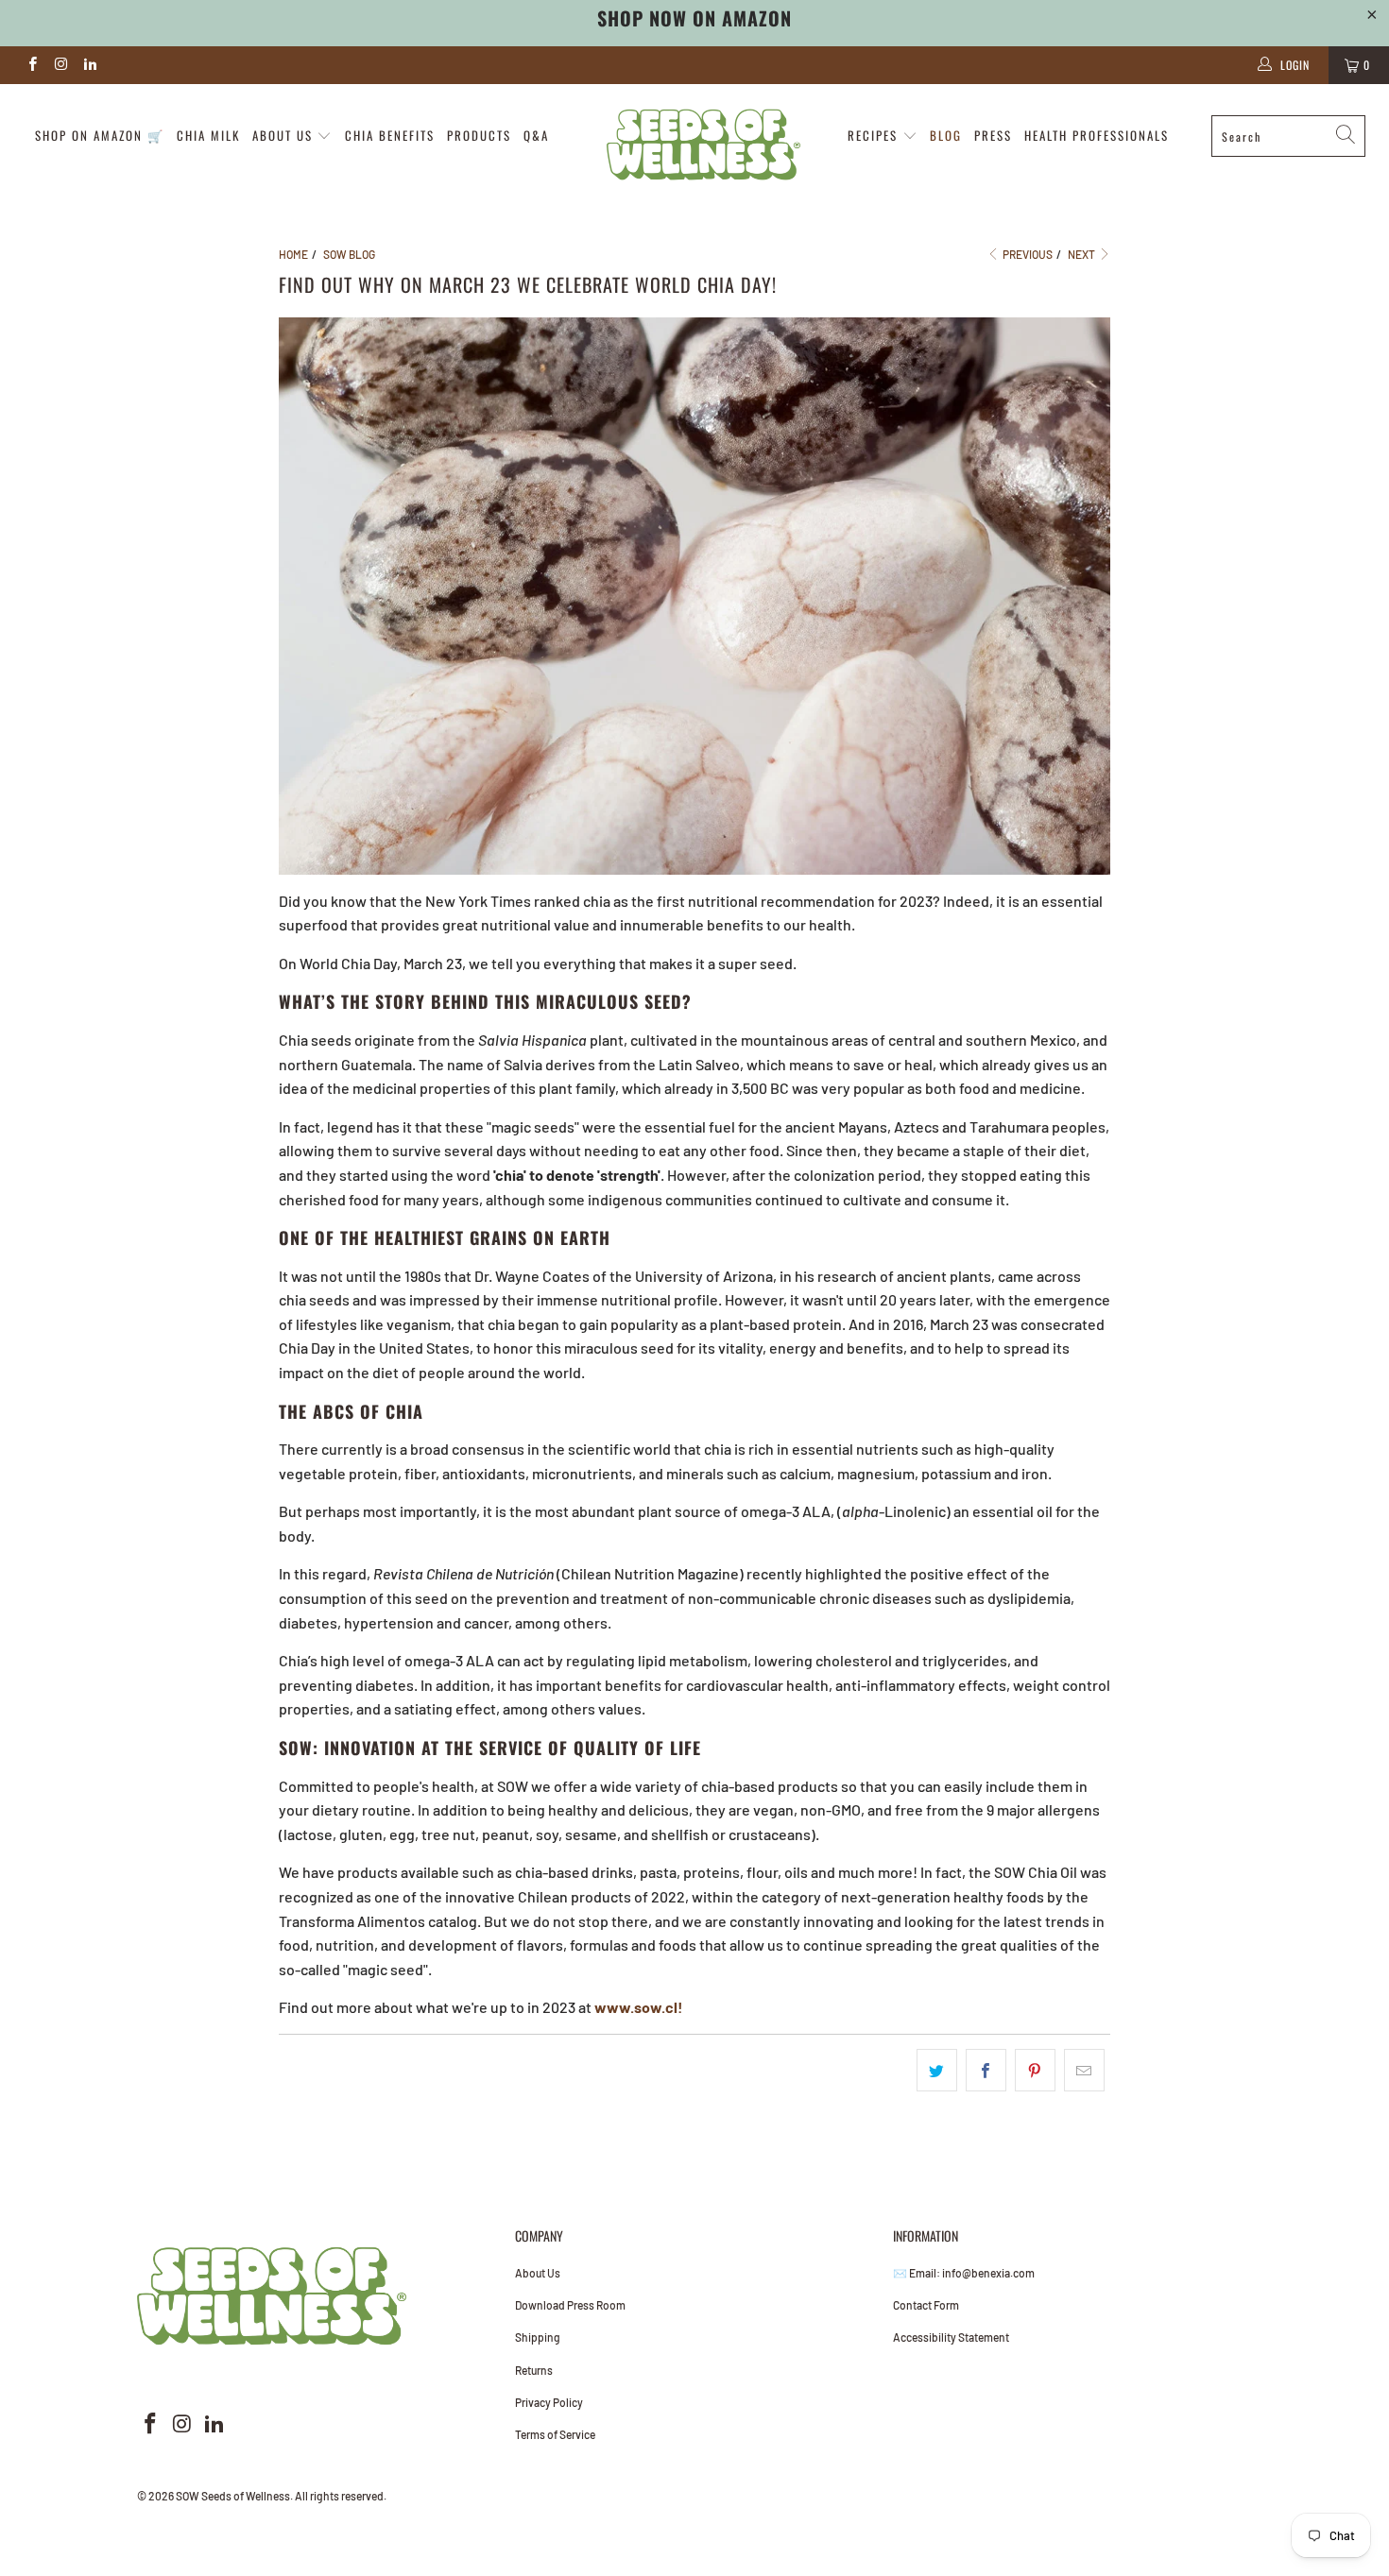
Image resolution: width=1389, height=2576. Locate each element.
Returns (534, 2370)
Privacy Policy (549, 2402)
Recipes (875, 135)
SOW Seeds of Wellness (233, 2496)
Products (479, 135)
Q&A (536, 135)
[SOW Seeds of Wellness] (703, 145)
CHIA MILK (208, 135)
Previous (1027, 254)
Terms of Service (555, 2434)
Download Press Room (570, 2305)
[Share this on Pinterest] (1035, 2071)
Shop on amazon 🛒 (100, 135)
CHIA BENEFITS (390, 135)
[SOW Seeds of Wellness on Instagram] (60, 65)
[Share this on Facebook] (986, 2071)
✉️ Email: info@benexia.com (964, 2273)
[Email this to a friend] (1084, 2071)
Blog (946, 135)
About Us (538, 2273)
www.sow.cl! (639, 2007)
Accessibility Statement (951, 2337)
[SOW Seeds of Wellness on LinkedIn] (89, 65)
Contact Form (926, 2305)
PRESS (993, 135)
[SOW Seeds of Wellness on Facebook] (32, 65)
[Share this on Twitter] (937, 2071)
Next (1082, 254)
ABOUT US (285, 135)
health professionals (1097, 135)
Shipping (538, 2337)
